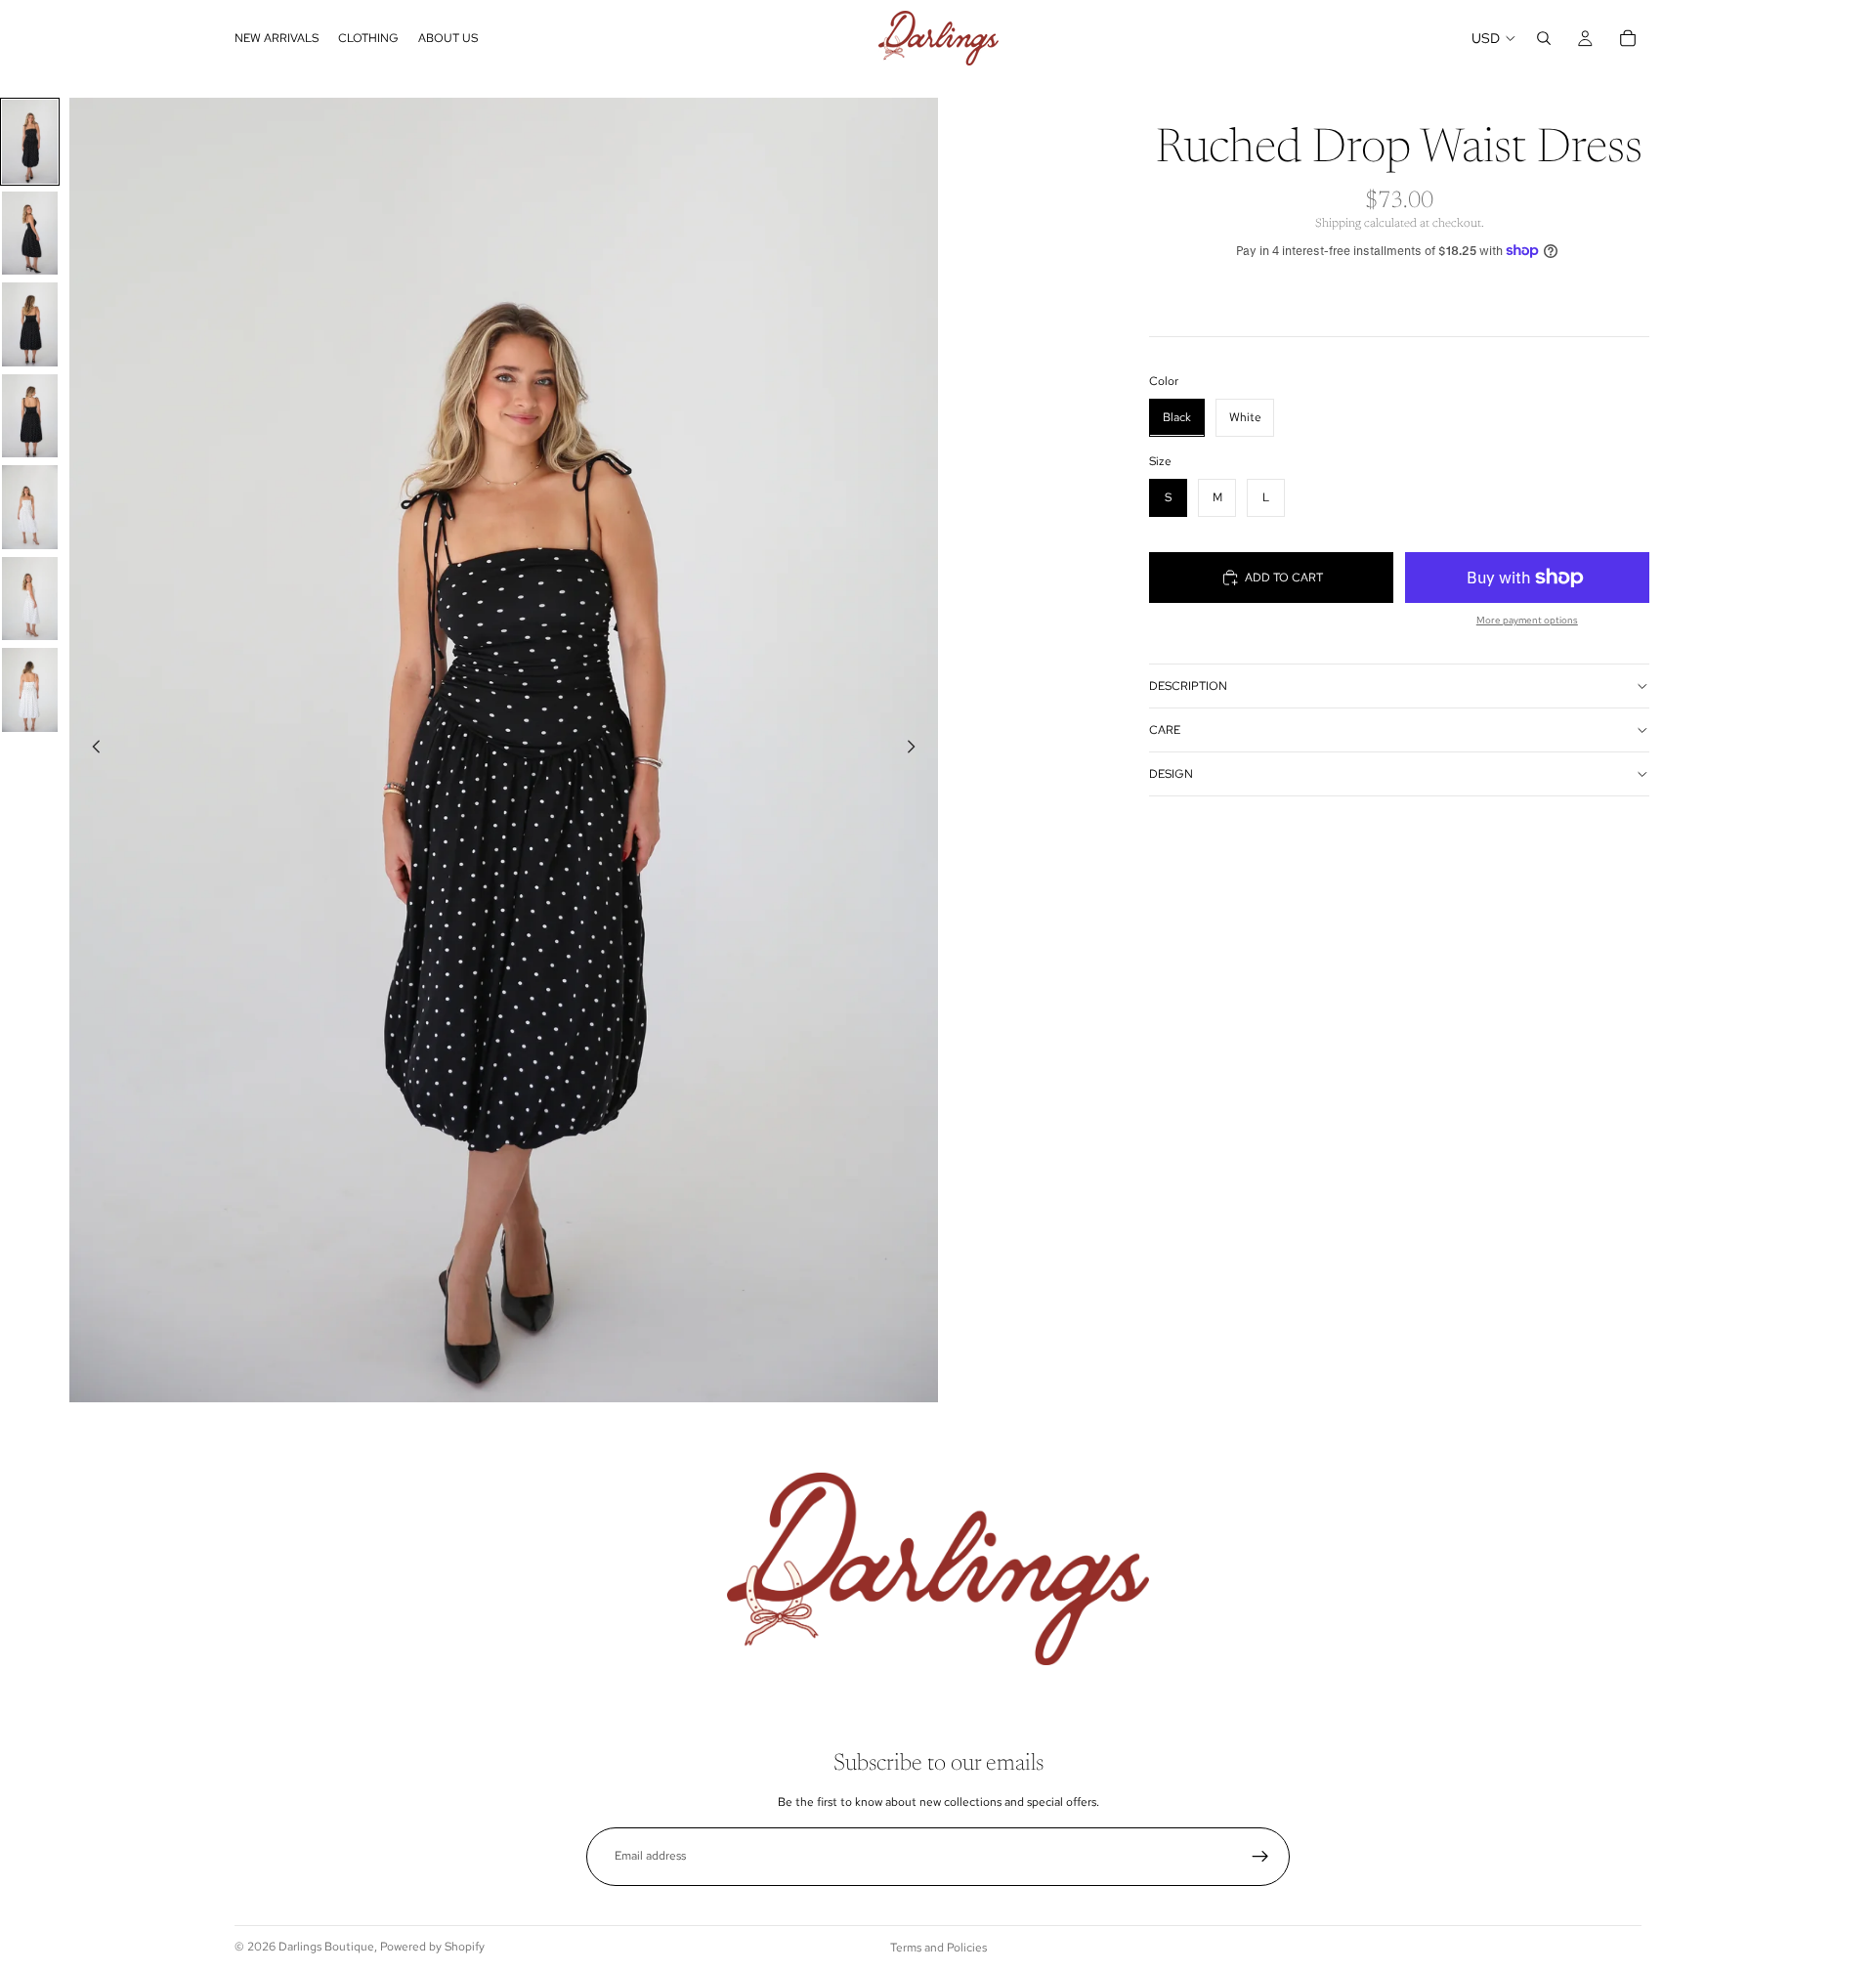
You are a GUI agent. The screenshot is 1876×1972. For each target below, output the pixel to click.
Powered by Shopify (432, 1947)
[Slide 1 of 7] (30, 142)
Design (1171, 773)
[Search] (1544, 38)
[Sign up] (1260, 1857)
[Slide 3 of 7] (30, 324)
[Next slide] (917, 750)
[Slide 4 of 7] (30, 416)
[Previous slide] (91, 750)
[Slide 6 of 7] (30, 599)
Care (1165, 729)
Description (1188, 685)
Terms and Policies (938, 1948)
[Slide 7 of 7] (30, 690)
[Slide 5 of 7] (30, 507)
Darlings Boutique (326, 1947)
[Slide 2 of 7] (30, 234)
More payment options (1527, 620)
